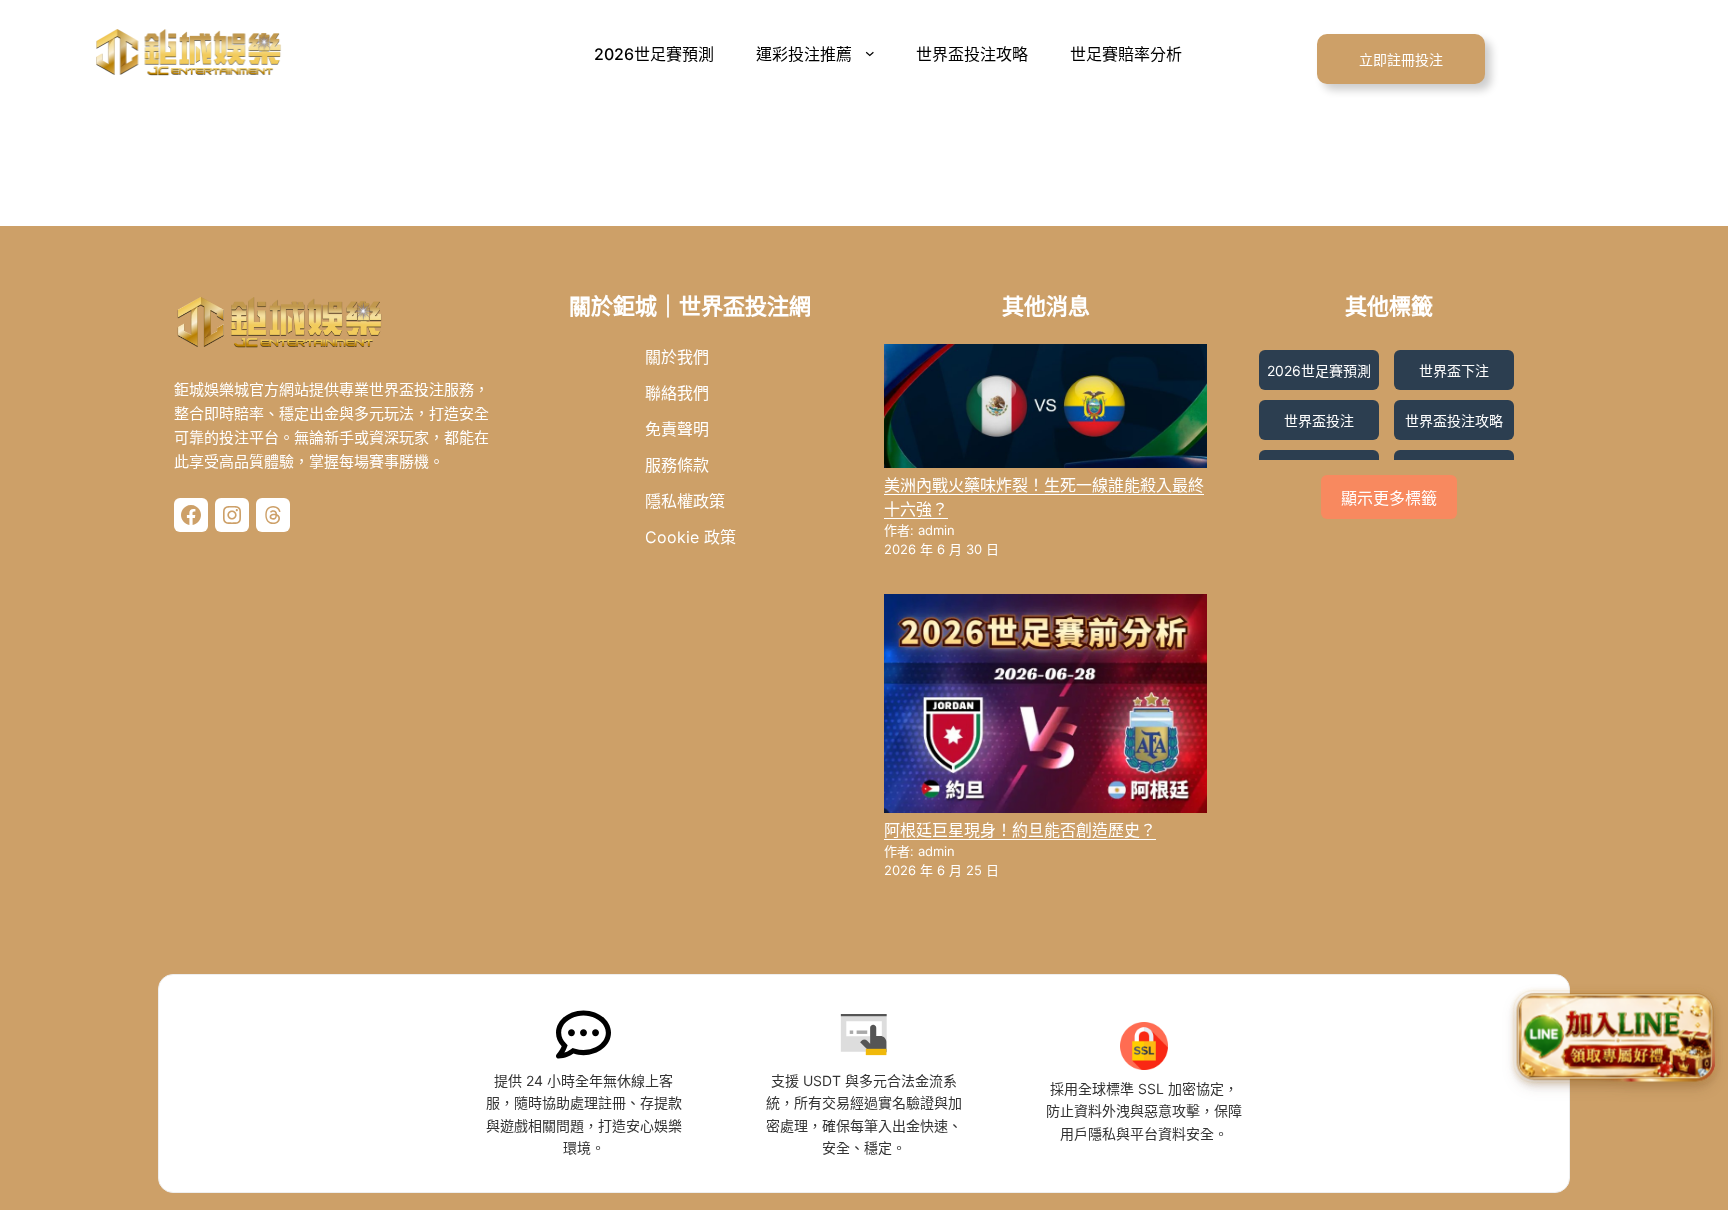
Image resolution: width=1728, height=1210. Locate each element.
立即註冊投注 (1401, 59)
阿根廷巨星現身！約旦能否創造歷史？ (1020, 830)
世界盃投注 (1319, 420)
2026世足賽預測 (1319, 370)
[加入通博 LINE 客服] (1615, 1041)
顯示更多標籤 (1389, 498)
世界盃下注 (1454, 370)
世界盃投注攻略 (1454, 420)
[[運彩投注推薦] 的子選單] (874, 53)
